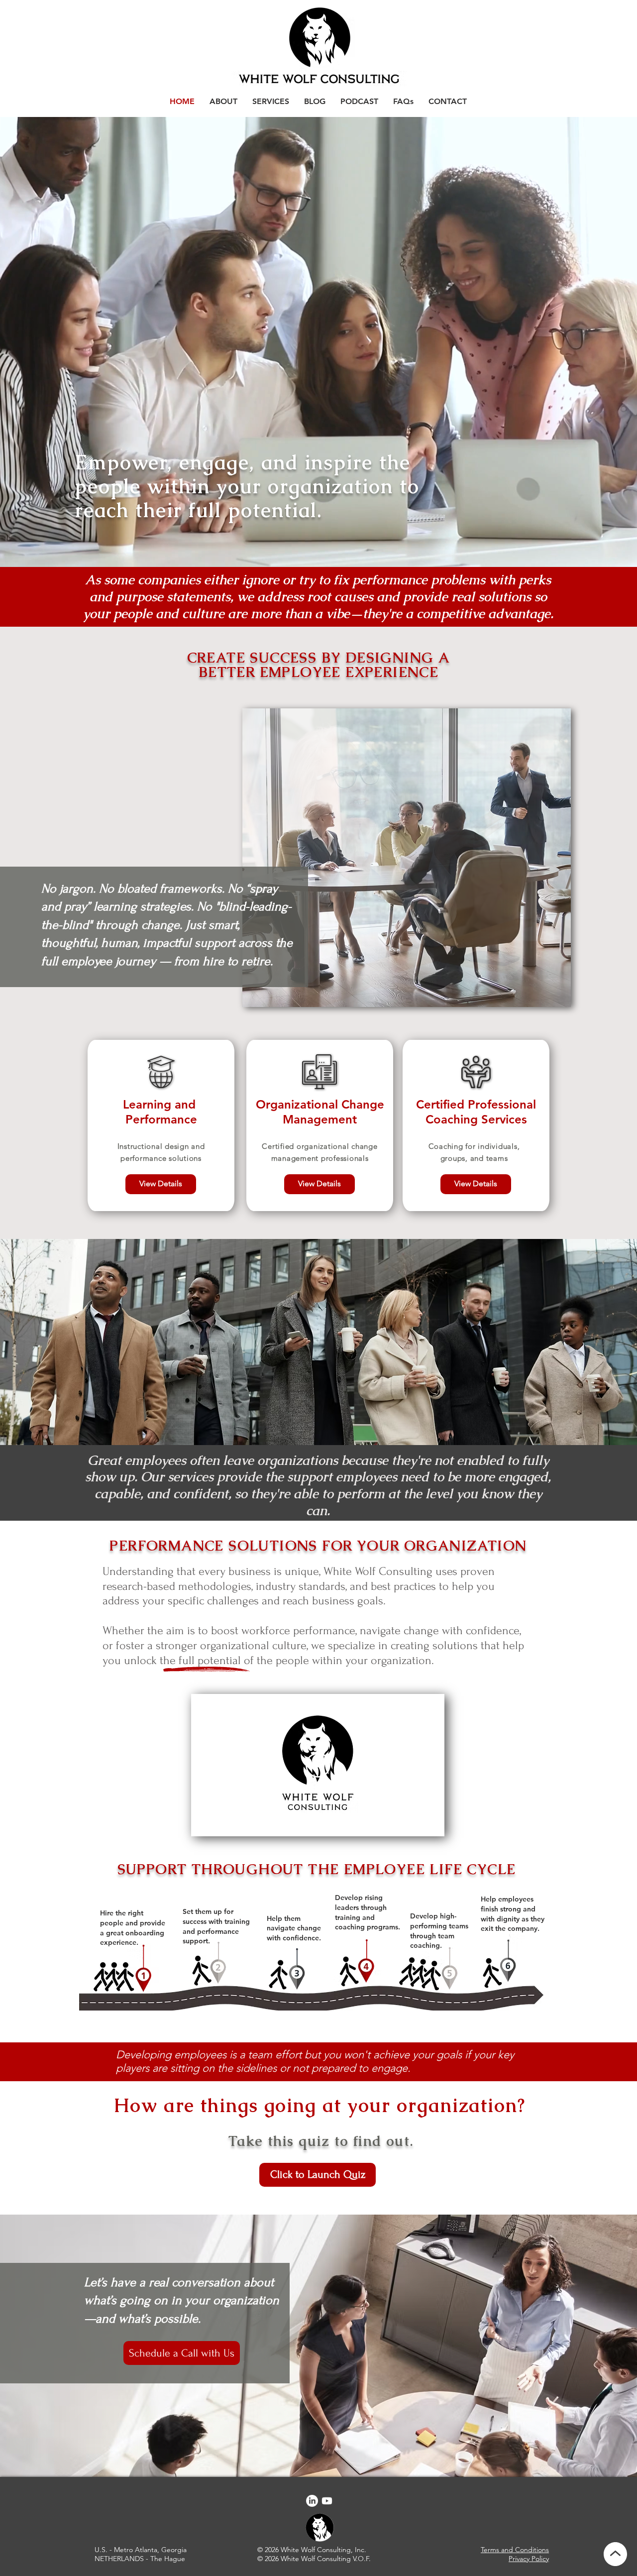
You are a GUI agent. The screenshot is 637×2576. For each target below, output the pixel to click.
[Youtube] (327, 2501)
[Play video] (318, 1765)
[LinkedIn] (312, 2501)
